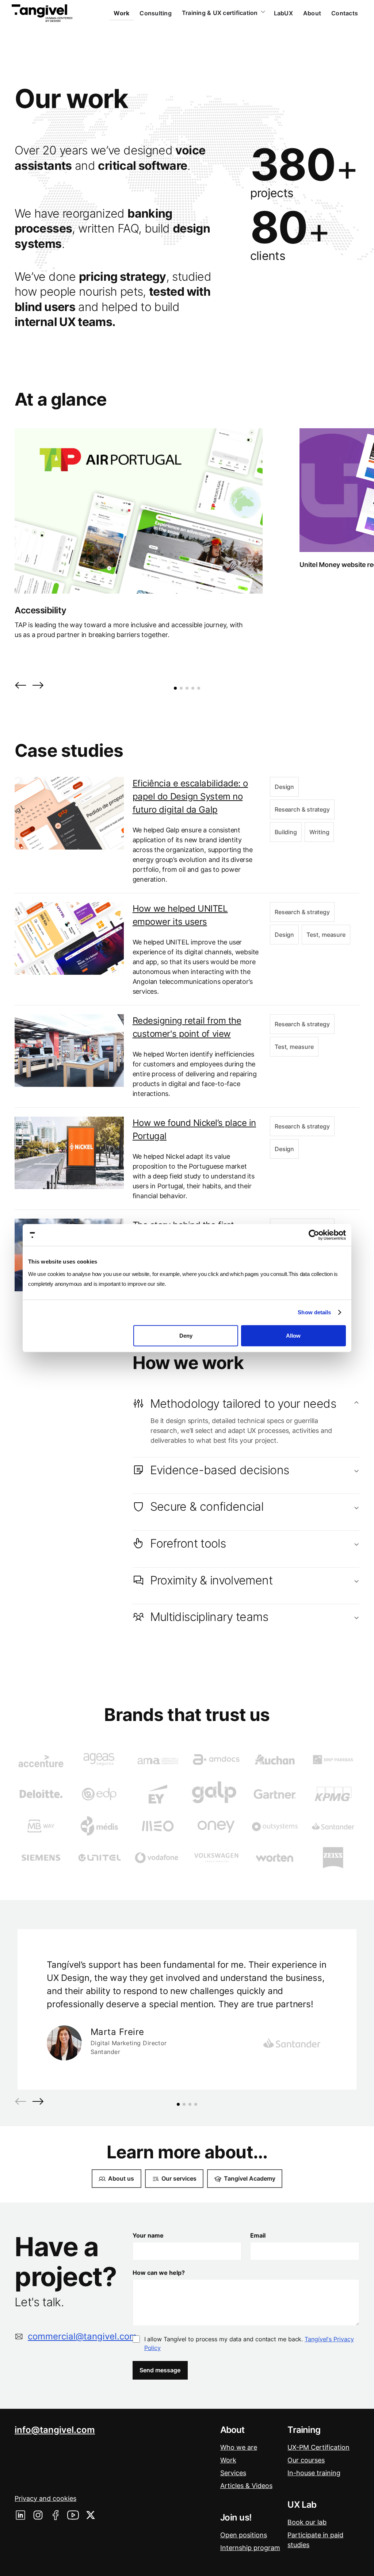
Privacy (45, 2498)
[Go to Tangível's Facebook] (56, 2515)
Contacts (345, 13)
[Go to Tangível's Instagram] (38, 2515)
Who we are (239, 2447)
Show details (314, 1312)
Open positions (244, 2535)
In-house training (314, 2473)
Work (121, 13)
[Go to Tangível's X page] (91, 2515)
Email (258, 2235)
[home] (42, 13)
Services (233, 2473)
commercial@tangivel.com (82, 2336)
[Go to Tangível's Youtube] (73, 2515)
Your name (148, 2235)
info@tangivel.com (55, 2430)
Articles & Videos (246, 2486)
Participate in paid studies (315, 2540)
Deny (186, 1335)
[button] (20, 686)
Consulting (156, 13)
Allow (293, 1335)
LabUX (283, 13)
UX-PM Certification (318, 2447)
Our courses (306, 2460)
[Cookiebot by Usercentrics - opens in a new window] (314, 1235)
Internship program (250, 2548)
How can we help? (159, 2273)
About (312, 13)
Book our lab (307, 2522)
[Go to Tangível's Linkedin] (20, 2515)
